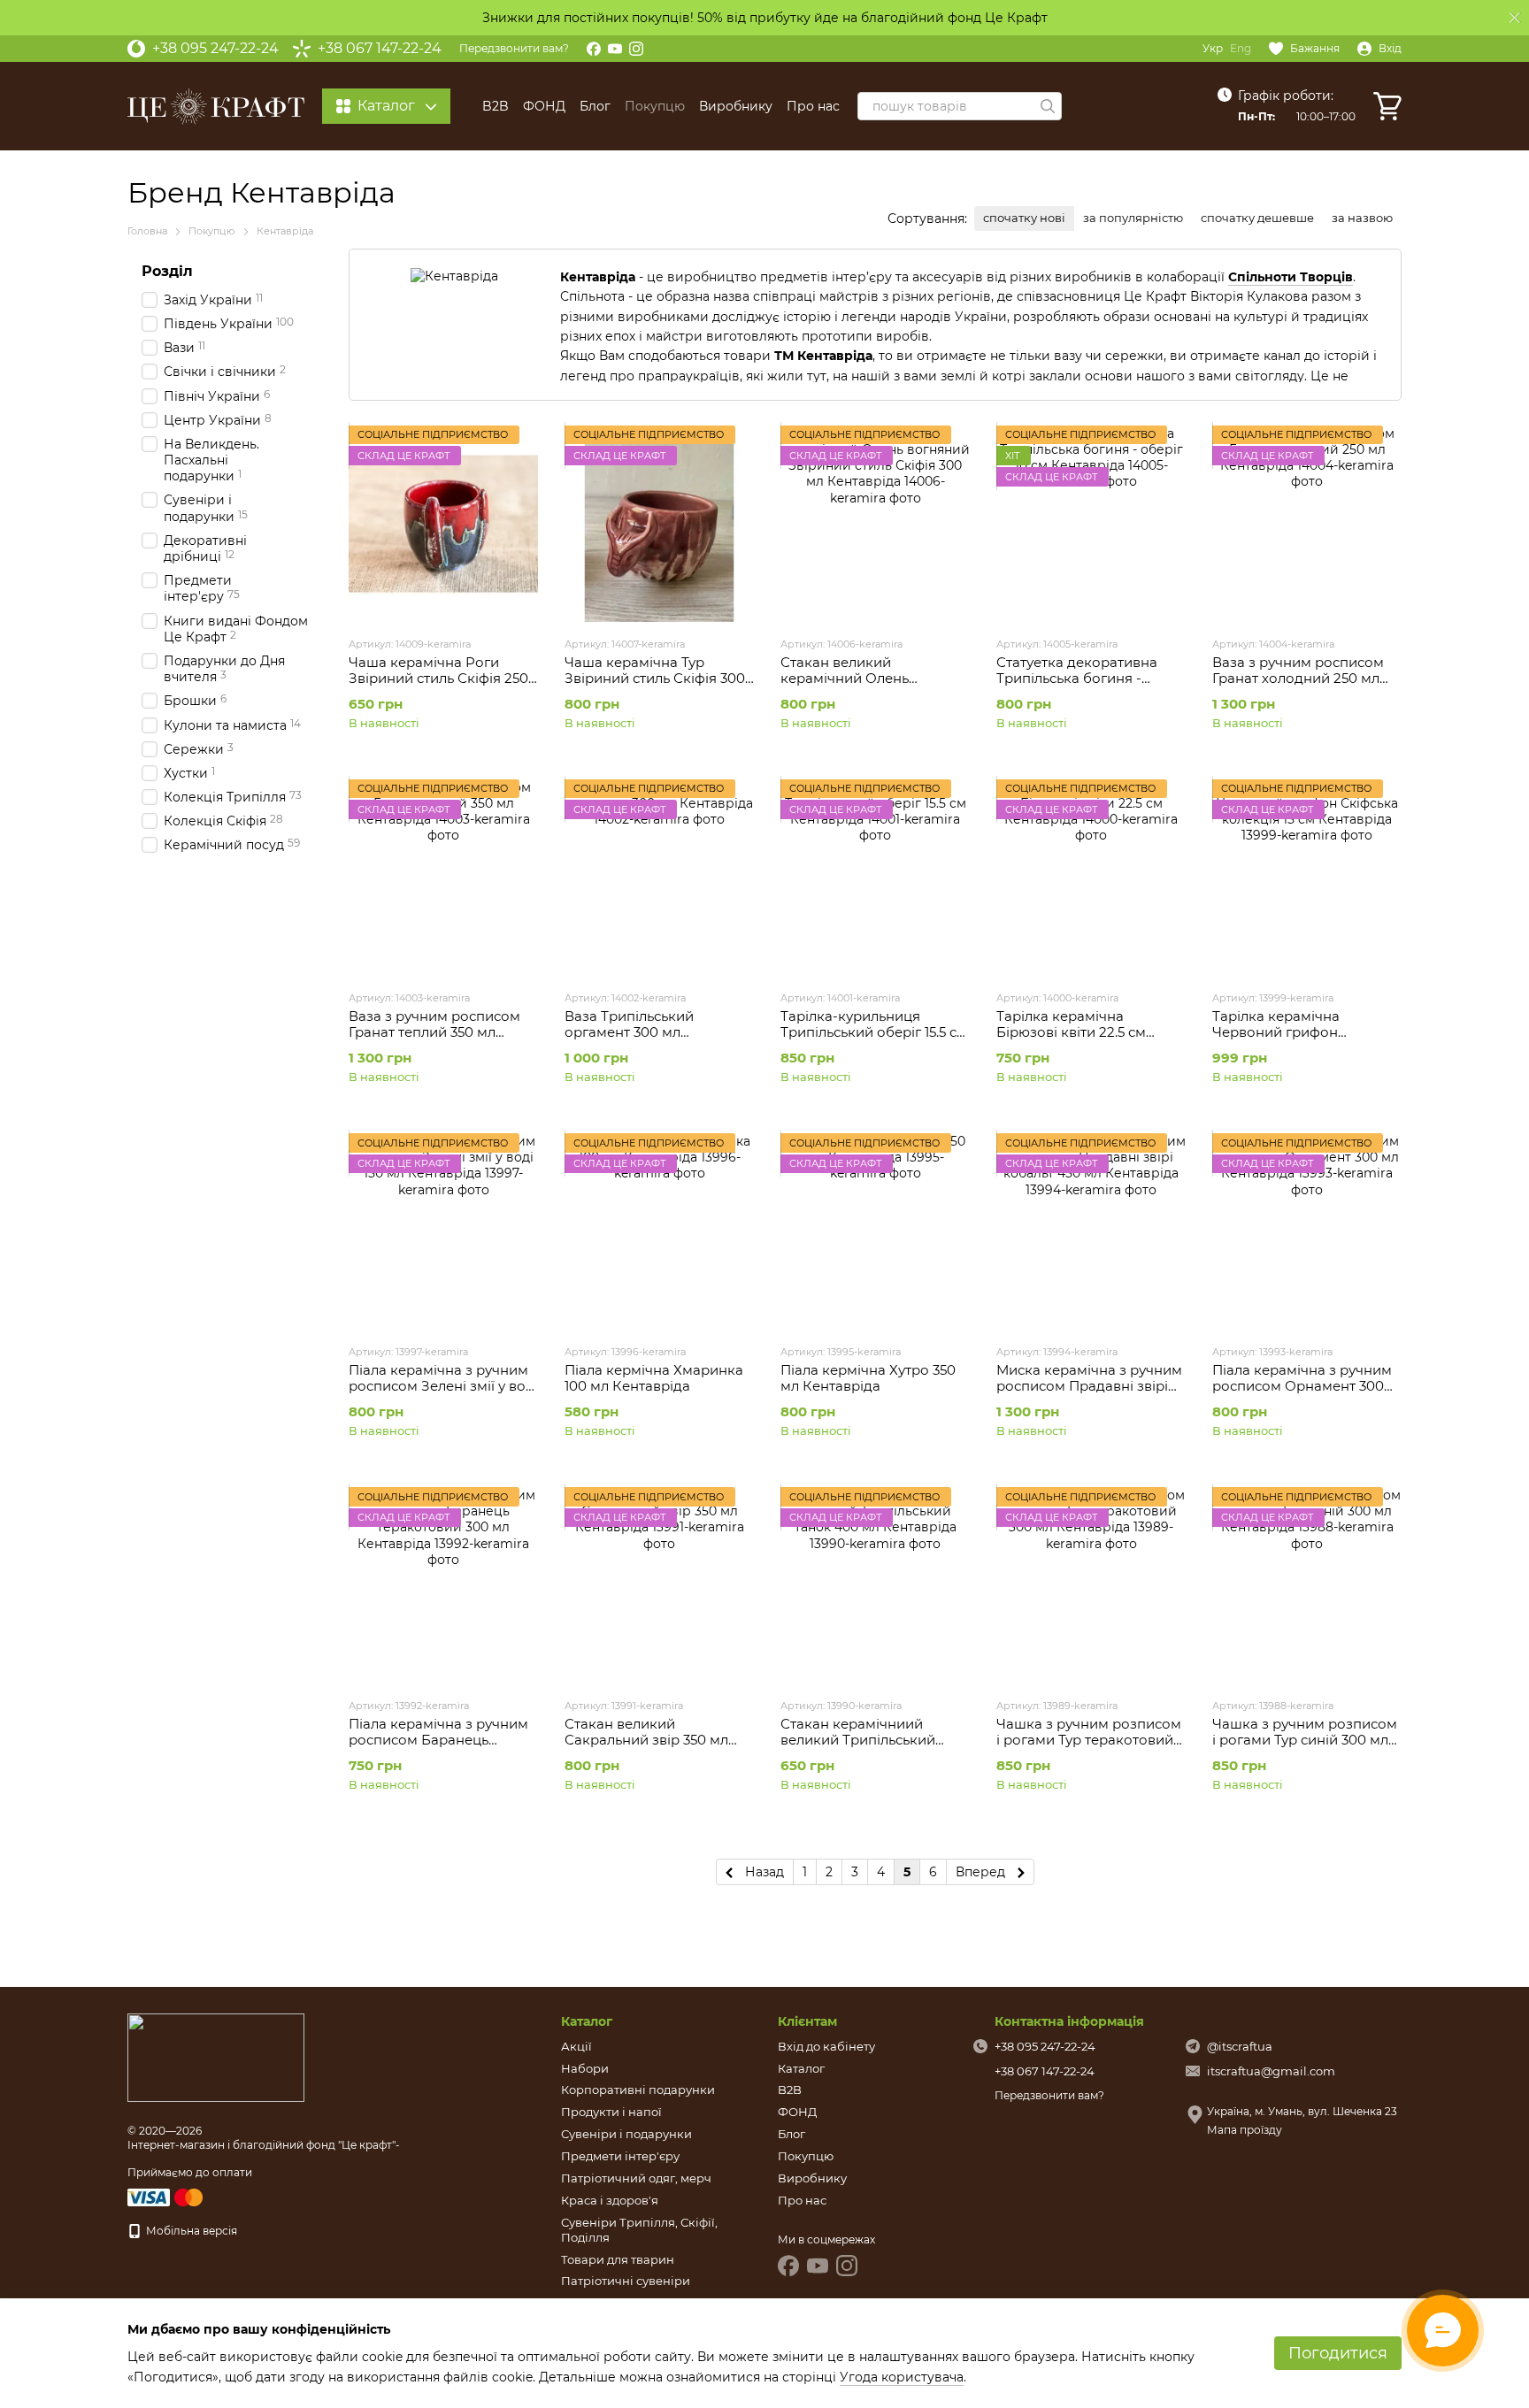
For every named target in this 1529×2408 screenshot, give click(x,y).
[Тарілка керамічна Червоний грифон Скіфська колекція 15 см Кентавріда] (1307, 878)
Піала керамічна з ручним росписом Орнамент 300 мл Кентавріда (1302, 1386)
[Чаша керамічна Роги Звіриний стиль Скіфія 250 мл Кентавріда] (443, 524)
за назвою (1362, 218)
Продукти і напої (611, 2112)
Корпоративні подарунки (638, 2090)
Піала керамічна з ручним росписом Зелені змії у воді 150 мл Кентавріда (443, 1386)
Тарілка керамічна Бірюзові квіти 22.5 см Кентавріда (1071, 1032)
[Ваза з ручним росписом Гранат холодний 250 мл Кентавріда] (1307, 524)
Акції (576, 2046)
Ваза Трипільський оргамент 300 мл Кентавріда (629, 1032)
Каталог (801, 2068)
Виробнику (736, 106)
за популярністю (1133, 218)
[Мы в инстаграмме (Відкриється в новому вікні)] (636, 49)
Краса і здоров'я (610, 2200)
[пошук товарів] (1048, 106)
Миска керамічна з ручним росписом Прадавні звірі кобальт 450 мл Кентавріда (1089, 1386)
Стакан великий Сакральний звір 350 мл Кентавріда (646, 1740)
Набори (585, 2068)
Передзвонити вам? (514, 48)
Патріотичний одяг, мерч (636, 2178)
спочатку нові (1024, 218)
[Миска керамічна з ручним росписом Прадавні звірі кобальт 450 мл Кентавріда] (1091, 1231)
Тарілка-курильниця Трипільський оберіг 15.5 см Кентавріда (874, 1032)
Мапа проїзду (1245, 2130)
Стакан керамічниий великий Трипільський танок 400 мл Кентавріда (867, 1740)
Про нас (813, 106)
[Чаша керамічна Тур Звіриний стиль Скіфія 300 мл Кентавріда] (659, 524)
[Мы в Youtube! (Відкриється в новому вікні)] (615, 49)
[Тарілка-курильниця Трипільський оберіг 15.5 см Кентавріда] (875, 878)
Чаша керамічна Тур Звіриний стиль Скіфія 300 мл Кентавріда (655, 678)
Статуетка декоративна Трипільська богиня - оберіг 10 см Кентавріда (1078, 678)
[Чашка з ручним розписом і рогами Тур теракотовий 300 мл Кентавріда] (1091, 1585)
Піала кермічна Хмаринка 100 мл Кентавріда (654, 1378)
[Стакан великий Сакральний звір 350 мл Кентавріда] (659, 1585)
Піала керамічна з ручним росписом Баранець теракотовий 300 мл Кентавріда (438, 1748)
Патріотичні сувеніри (626, 2281)
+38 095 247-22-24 (215, 49)
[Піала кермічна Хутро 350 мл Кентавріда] (875, 1231)
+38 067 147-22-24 (380, 49)
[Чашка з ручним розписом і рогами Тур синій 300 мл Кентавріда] (1307, 1585)
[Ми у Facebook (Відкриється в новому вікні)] (594, 49)
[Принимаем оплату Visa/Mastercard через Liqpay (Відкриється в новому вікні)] (166, 2196)
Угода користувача (902, 2377)
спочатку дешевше (1257, 218)
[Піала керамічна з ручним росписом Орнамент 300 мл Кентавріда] (1307, 1231)
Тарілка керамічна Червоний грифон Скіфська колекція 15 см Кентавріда (1294, 1040)
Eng (1241, 49)
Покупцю (655, 106)
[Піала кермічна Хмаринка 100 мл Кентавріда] (659, 1231)
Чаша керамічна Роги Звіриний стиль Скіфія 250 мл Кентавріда (438, 678)
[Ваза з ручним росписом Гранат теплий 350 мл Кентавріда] (443, 878)
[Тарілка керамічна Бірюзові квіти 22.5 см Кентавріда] (1091, 878)
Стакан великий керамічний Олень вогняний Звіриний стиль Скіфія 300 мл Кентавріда (868, 686)
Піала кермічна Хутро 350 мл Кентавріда (868, 1378)
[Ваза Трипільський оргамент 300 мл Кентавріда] (659, 878)
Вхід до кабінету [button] (826, 2046)
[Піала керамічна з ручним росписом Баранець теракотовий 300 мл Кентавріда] (443, 1585)
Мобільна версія (190, 2231)
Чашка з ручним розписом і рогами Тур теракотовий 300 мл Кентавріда (1089, 1740)
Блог (595, 106)
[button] (1515, 18)
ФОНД (544, 106)
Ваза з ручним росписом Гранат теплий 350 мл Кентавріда (434, 1032)
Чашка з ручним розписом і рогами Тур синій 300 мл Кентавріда (1305, 1740)
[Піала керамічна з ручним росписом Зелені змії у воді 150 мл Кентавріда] (443, 1231)
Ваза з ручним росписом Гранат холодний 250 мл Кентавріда (1298, 678)
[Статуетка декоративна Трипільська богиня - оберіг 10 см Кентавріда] (1091, 524)
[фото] (216, 2057)
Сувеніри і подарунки (626, 2134)
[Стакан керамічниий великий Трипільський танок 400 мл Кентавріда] (875, 1585)
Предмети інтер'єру (620, 2156)
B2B (496, 106)
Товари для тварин (618, 2259)
